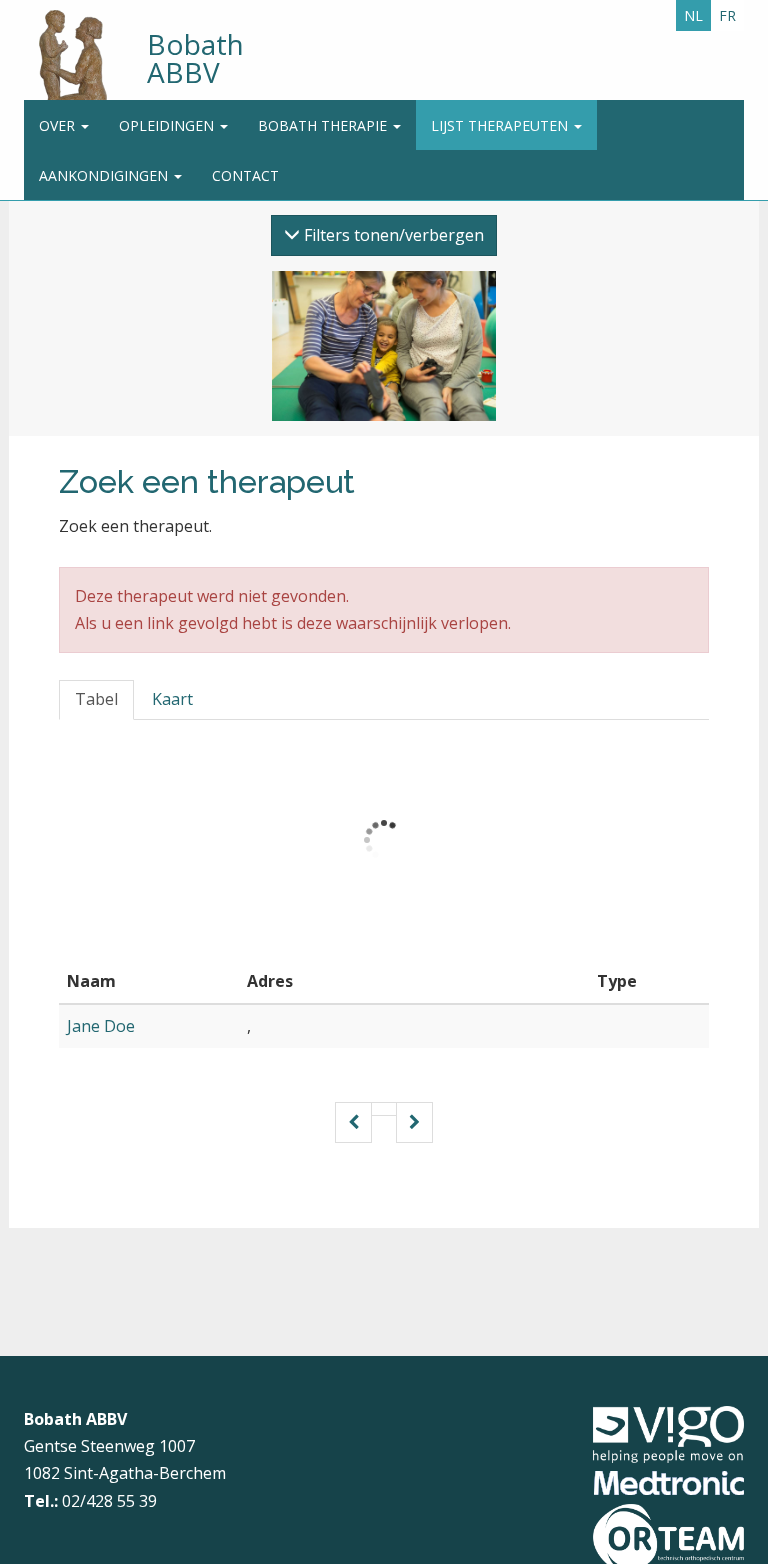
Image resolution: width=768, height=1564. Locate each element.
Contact (245, 175)
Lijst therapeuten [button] (501, 125)
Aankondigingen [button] (105, 175)
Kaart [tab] (172, 699)
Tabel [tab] (96, 699)
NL (693, 15)
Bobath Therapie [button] (324, 125)
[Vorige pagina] (353, 1122)
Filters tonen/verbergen (392, 235)
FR (727, 15)
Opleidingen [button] (168, 125)
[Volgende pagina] (414, 1122)
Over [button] (59, 125)
